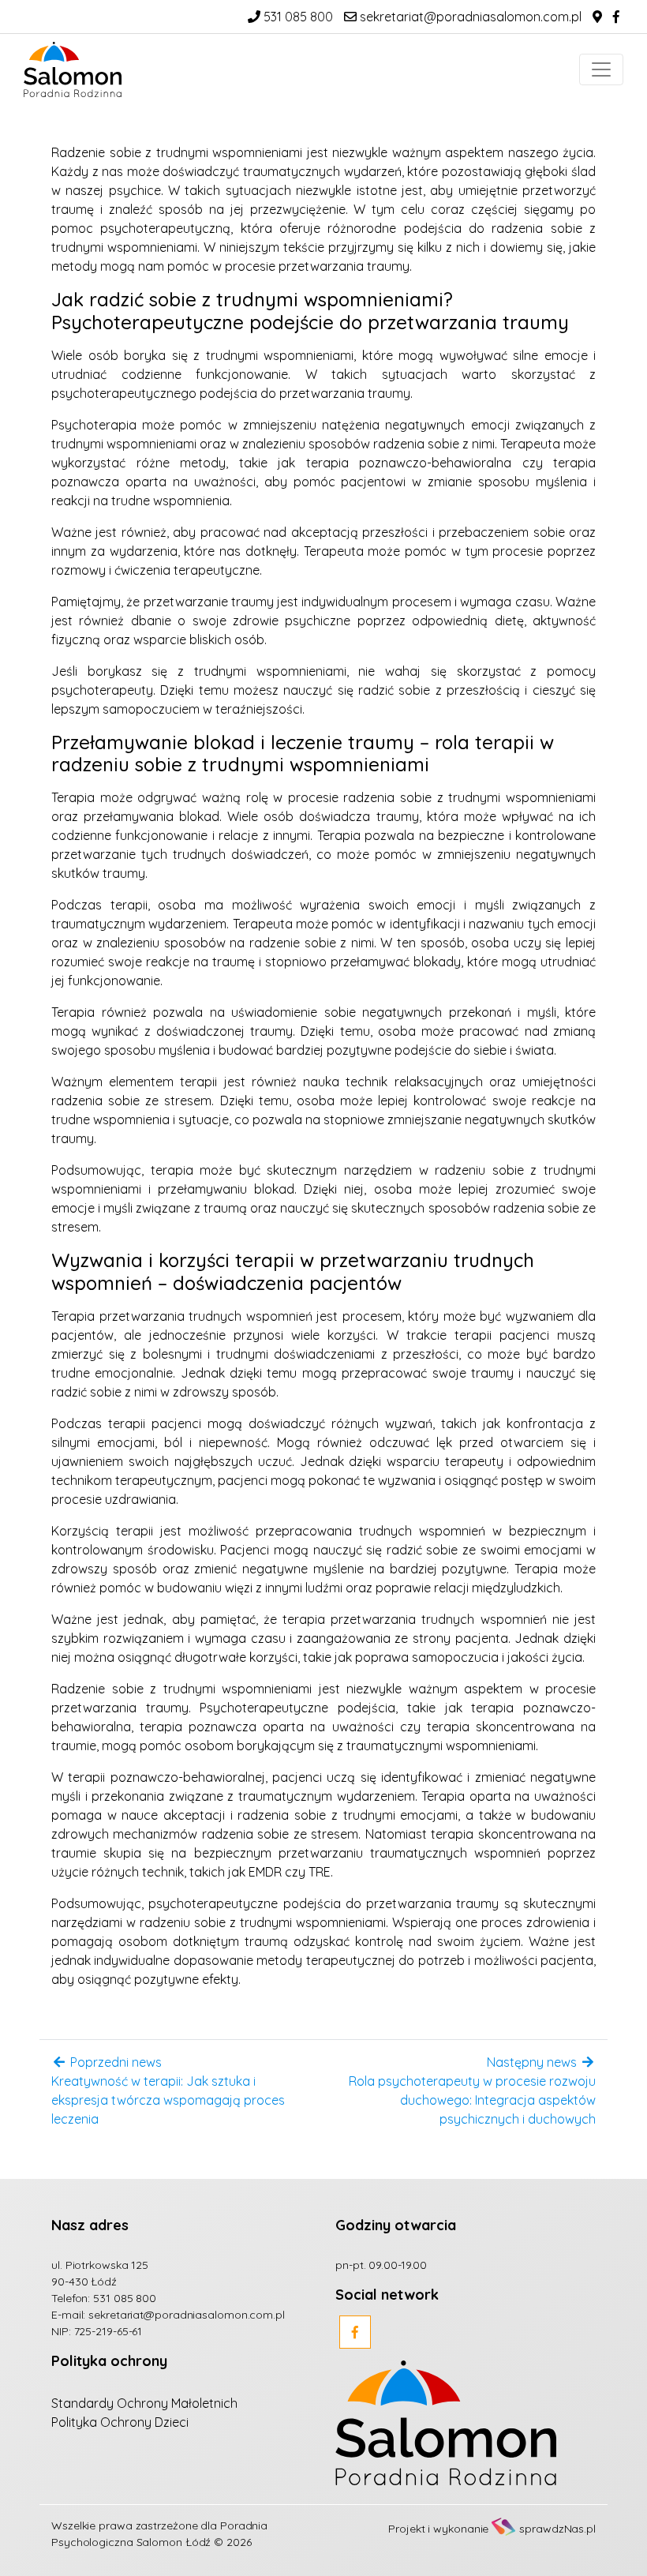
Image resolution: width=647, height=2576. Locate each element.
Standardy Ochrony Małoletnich (144, 2403)
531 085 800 (297, 17)
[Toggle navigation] (601, 69)
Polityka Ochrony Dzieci (120, 2422)
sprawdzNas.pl (557, 2529)
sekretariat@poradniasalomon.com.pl (469, 17)
